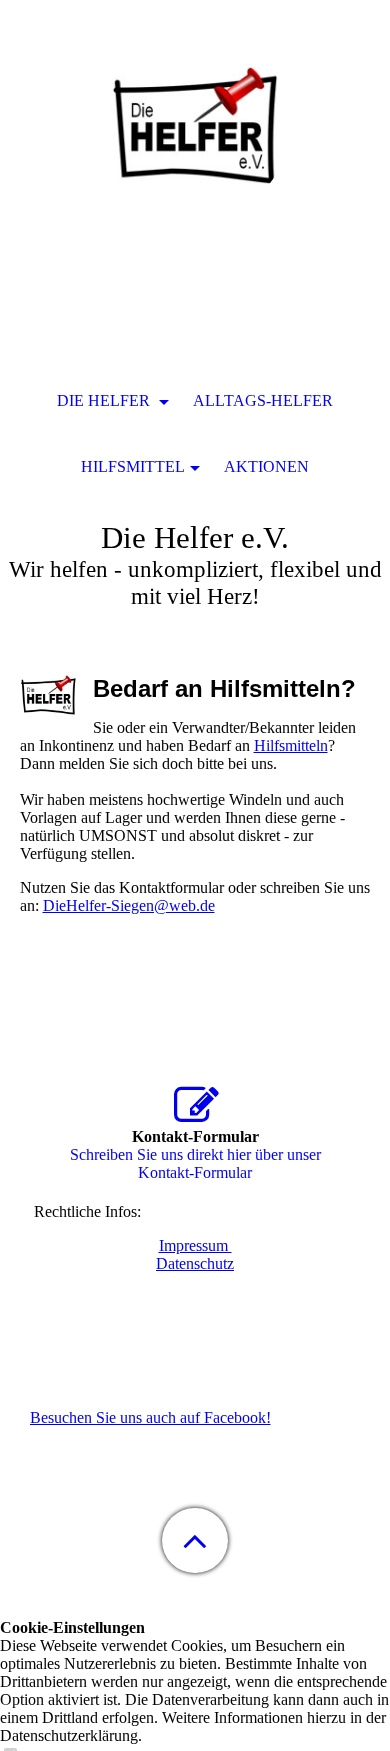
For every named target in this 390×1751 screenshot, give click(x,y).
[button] (195, 1540)
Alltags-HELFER (263, 400)
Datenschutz (195, 1263)
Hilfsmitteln (291, 745)
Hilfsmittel (133, 466)
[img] (195, 125)
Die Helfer (105, 400)
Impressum (195, 1245)
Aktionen (266, 466)
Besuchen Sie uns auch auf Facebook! (150, 1417)
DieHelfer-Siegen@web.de (129, 905)
